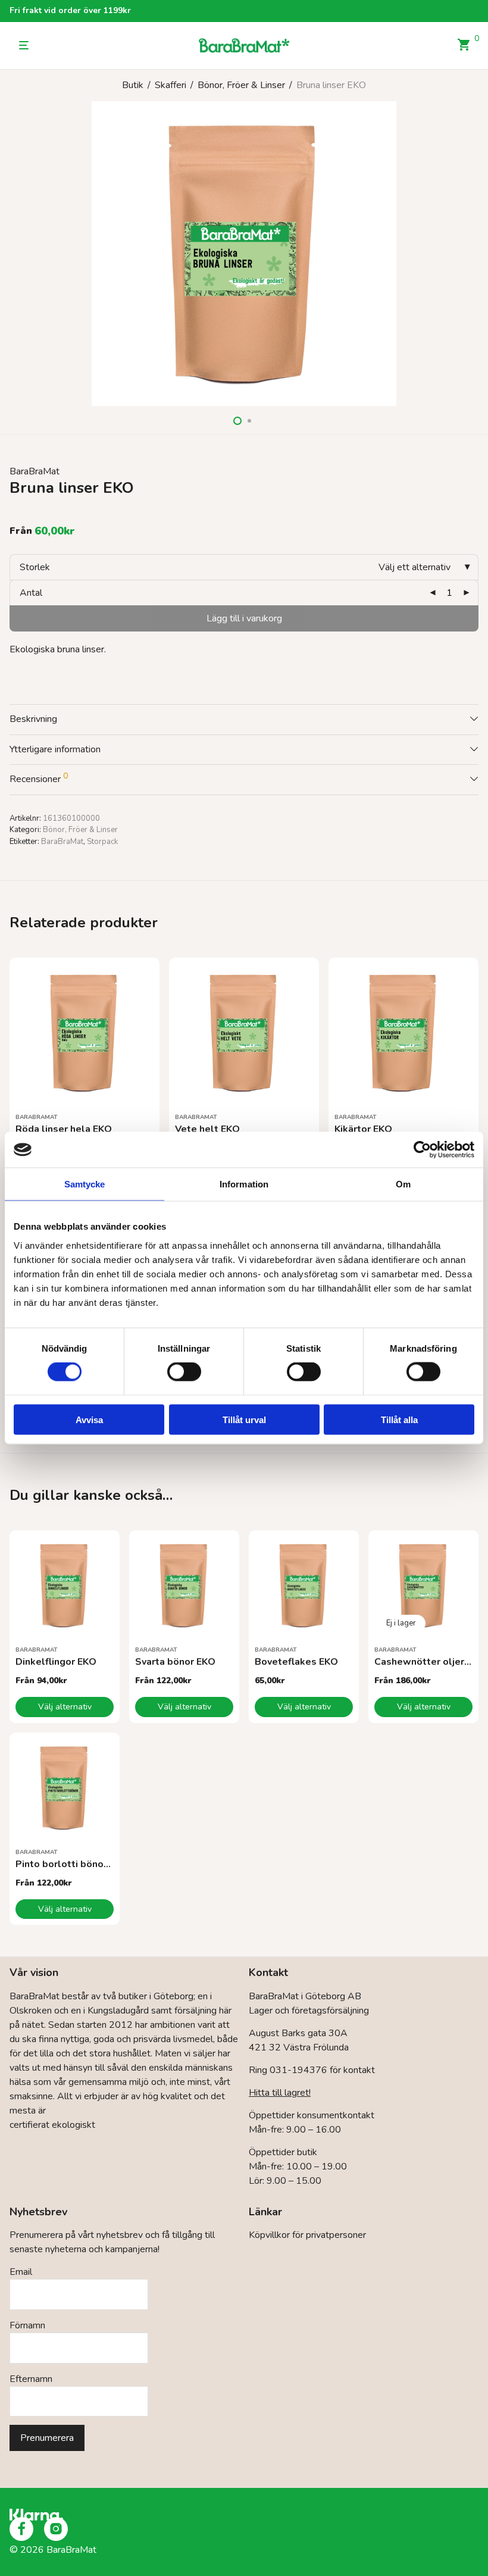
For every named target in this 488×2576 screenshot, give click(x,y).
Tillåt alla (399, 1419)
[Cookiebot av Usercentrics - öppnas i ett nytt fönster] (422, 1150)
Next (476, 254)
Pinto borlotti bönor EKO (72, 1864)
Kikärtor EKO (363, 1129)
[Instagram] (56, 2529)
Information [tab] (244, 1184)
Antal (31, 593)
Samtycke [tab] (85, 1184)
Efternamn (31, 2379)
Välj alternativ (65, 1707)
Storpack (102, 842)
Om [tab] (403, 1184)
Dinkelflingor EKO (56, 1662)
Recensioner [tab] (39, 778)
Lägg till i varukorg (244, 618)
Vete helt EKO (207, 1129)
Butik (133, 85)
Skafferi (171, 85)
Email (21, 2272)
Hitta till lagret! (280, 2093)
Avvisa (89, 1419)
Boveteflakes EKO (296, 1662)
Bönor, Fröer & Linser (241, 85)
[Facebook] (21, 2529)
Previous (12, 254)
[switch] (184, 1372)
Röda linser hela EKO (64, 1129)
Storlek (35, 567)
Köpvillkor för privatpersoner (307, 2235)
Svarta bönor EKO (175, 1662)
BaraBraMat (35, 471)
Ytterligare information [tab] (55, 749)
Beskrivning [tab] (33, 719)
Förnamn (27, 2325)
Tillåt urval (244, 1419)
